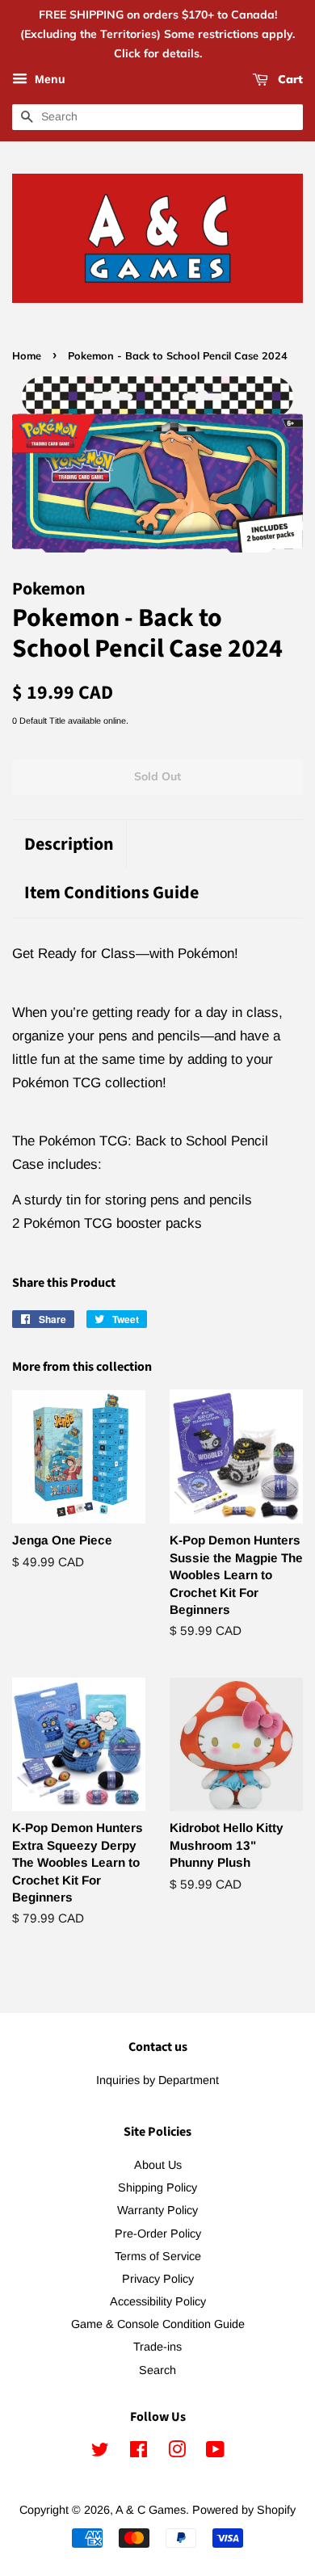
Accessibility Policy (158, 2301)
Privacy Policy (158, 2279)
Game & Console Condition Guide (158, 2324)
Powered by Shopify (244, 2510)
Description (69, 845)
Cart (289, 80)
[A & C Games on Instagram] (177, 2452)
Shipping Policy (157, 2187)
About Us (158, 2165)
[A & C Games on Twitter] (100, 2452)
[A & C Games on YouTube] (215, 2452)
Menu (48, 80)
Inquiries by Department (157, 2080)
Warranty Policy (157, 2210)
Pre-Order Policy (158, 2234)
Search (157, 2370)
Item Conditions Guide (111, 893)
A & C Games (151, 2510)
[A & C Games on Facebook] (139, 2452)
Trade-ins (157, 2347)
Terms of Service (158, 2256)
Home (27, 355)
